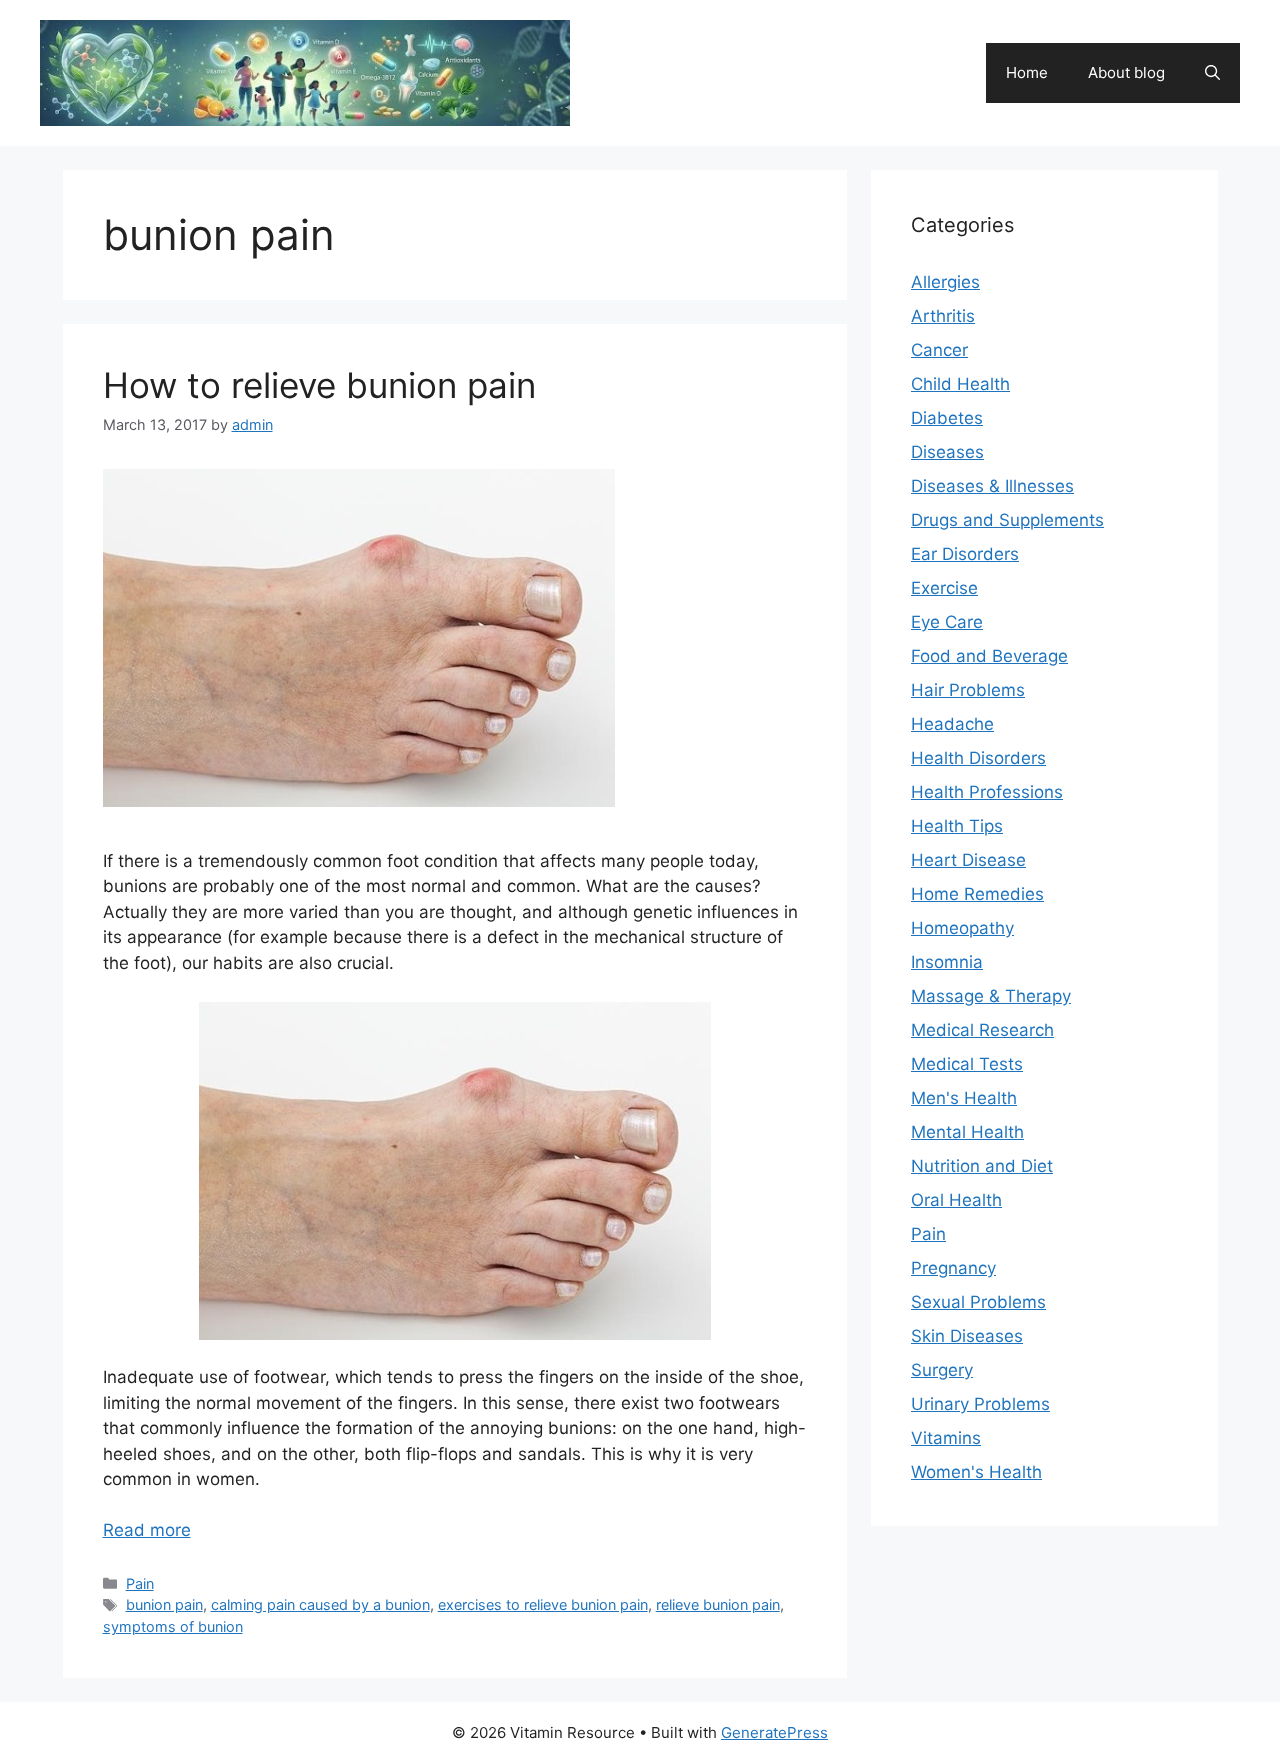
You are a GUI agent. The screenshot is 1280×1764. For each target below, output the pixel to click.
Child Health (960, 384)
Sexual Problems (978, 1302)
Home (1027, 72)
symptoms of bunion (173, 1626)
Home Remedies (977, 894)
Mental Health (967, 1132)
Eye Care (947, 622)
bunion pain (164, 1604)
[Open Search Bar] (1212, 73)
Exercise (944, 588)
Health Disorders (978, 758)
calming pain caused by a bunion (320, 1604)
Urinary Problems (980, 1404)
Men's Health (964, 1098)
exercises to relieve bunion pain (543, 1604)
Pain (140, 1583)
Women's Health (976, 1472)
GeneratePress (774, 1732)
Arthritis (943, 316)
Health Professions (987, 792)
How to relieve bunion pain (319, 385)
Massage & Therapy (991, 996)
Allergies (945, 282)
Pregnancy (953, 1268)
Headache (952, 724)
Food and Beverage (989, 656)
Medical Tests (967, 1064)
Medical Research (982, 1030)
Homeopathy (962, 928)
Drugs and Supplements (1007, 520)
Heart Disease (968, 860)
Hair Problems (968, 690)
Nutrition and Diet (982, 1166)
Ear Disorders (965, 554)
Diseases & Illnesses (992, 486)
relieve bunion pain (718, 1604)
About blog (1126, 72)
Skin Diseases (967, 1336)
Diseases (947, 452)
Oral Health (956, 1200)
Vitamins (946, 1438)
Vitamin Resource (696, 62)
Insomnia (947, 962)
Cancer (939, 350)
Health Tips (957, 826)
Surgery (942, 1370)
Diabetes (947, 418)
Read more (147, 1530)
